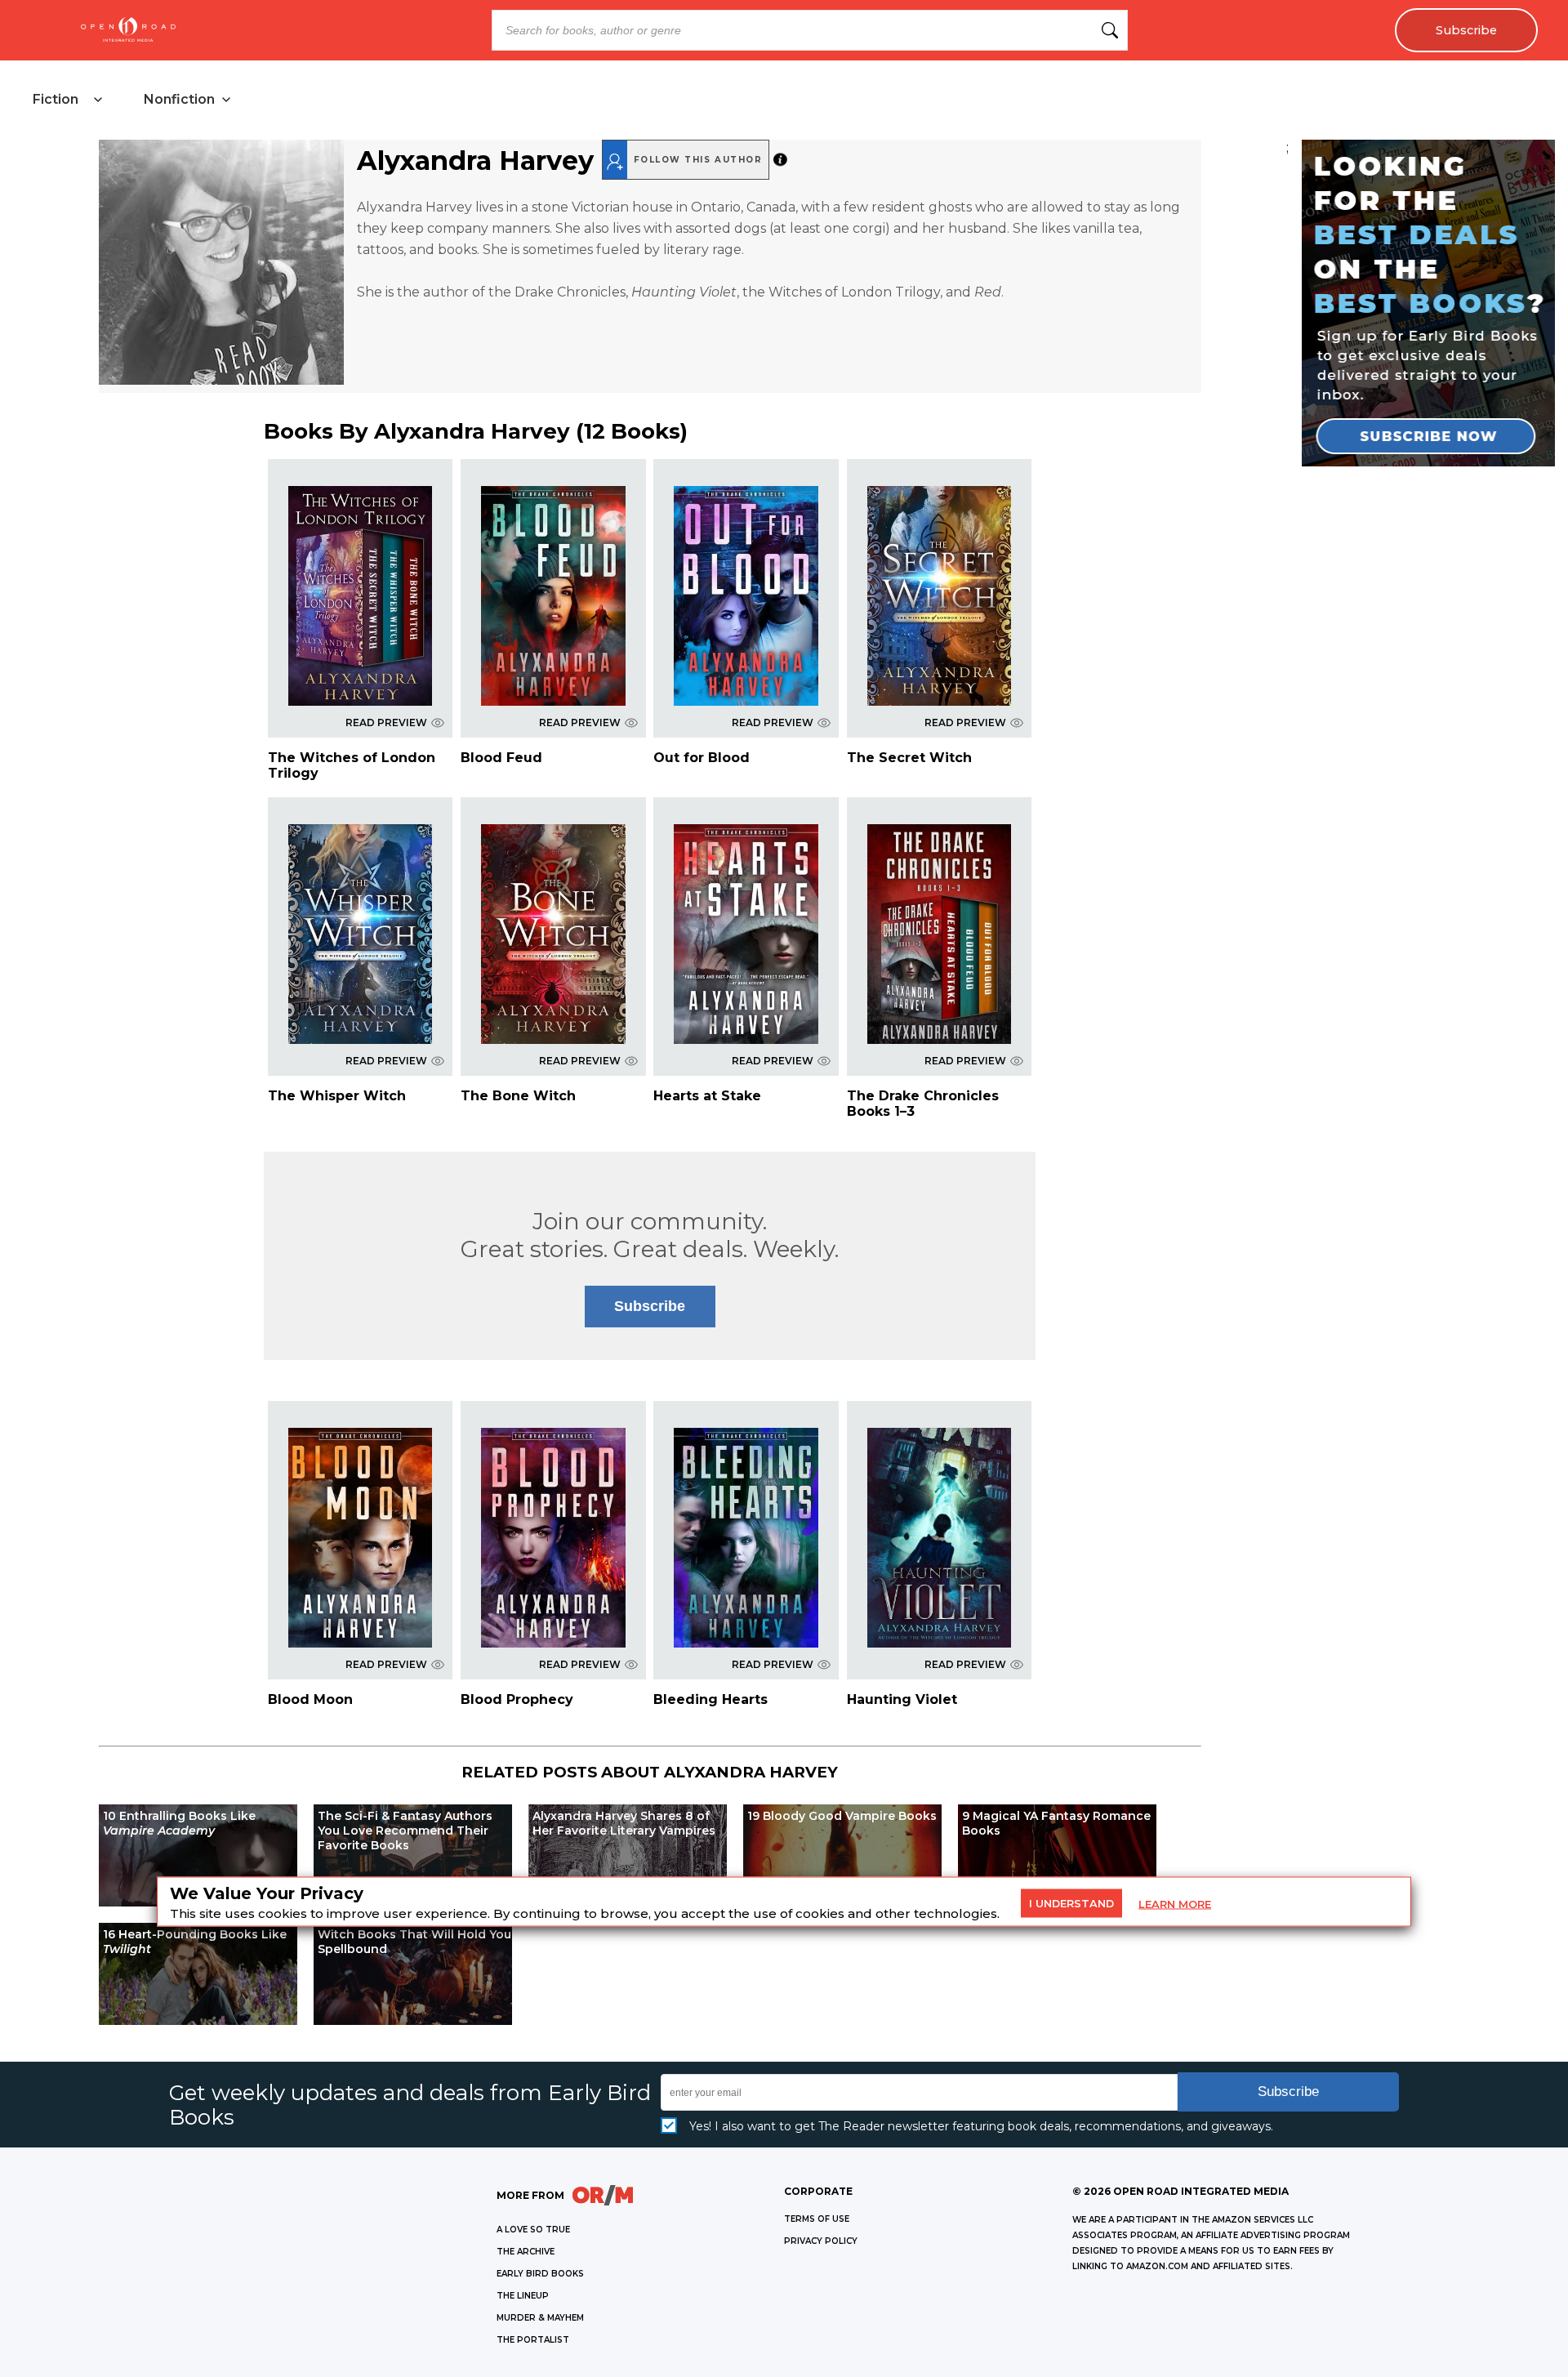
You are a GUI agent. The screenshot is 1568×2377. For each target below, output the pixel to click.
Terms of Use (817, 2219)
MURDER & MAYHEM (540, 2318)
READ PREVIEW (386, 722)
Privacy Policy (821, 2241)
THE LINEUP (523, 2296)
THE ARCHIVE (526, 2252)
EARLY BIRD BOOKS (540, 2274)
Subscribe (1466, 30)
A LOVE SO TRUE (533, 2230)
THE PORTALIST (533, 2340)
